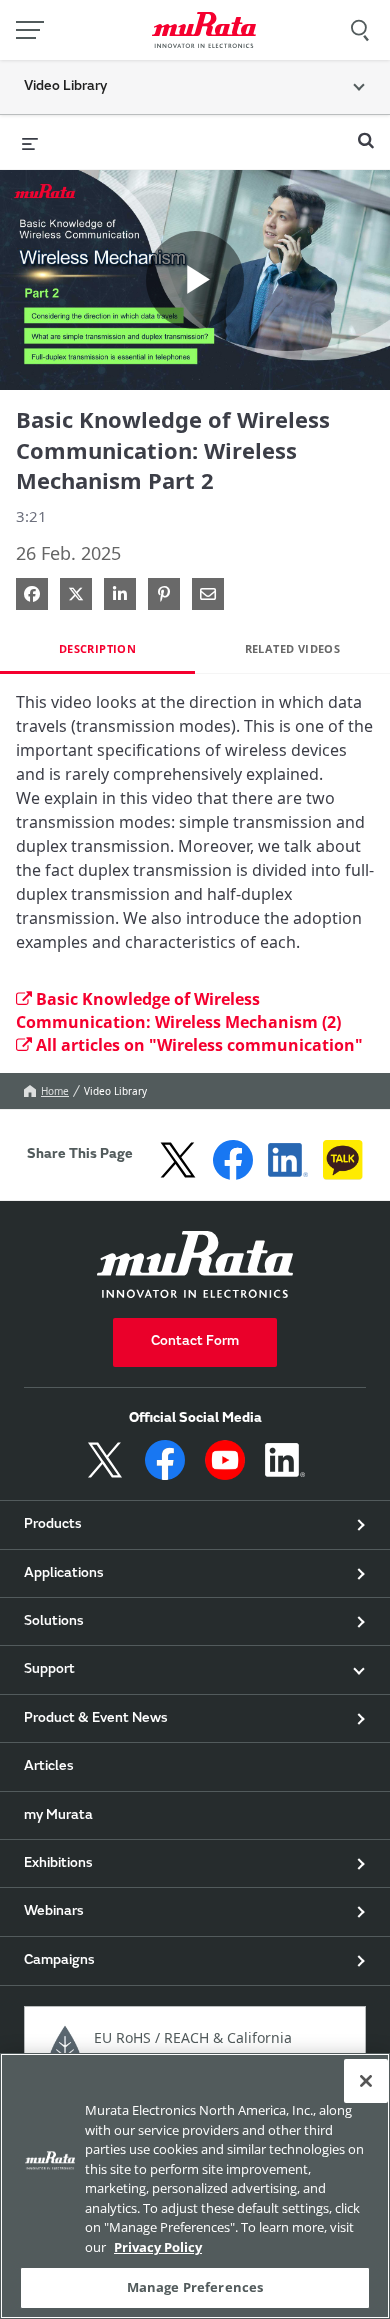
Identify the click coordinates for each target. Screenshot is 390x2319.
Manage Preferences (195, 2287)
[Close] (366, 2081)
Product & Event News (96, 1719)
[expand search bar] (366, 132)
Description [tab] (97, 648)
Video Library (115, 1091)
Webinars (54, 1912)
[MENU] (30, 30)
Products (53, 1525)
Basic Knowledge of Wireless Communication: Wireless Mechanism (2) (178, 1010)
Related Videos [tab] (293, 648)
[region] (195, 2186)
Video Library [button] (65, 87)
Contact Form (195, 1342)
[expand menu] (30, 142)
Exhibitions (58, 1864)
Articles (49, 1767)
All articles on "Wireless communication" (199, 1045)
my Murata (58, 1816)
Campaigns (59, 1961)
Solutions (54, 1622)
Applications (64, 1574)
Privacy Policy (158, 2247)
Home (55, 1091)
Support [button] (49, 1670)
